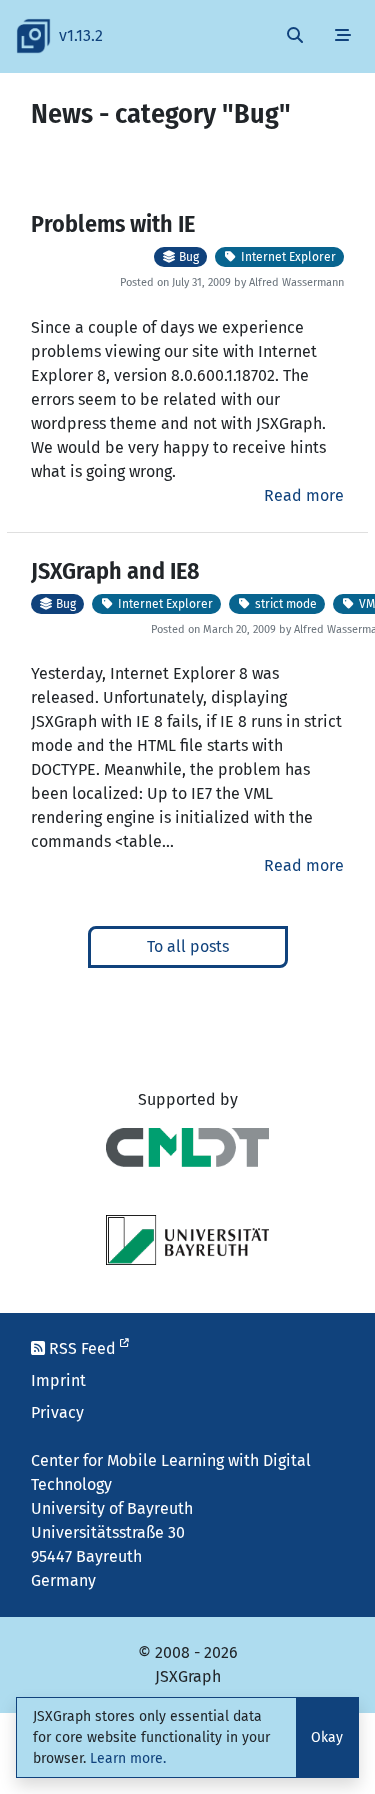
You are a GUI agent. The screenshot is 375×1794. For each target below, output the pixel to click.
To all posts (188, 946)
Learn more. (128, 1758)
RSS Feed (82, 1348)
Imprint (58, 1380)
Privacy (57, 1412)
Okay (327, 1737)
